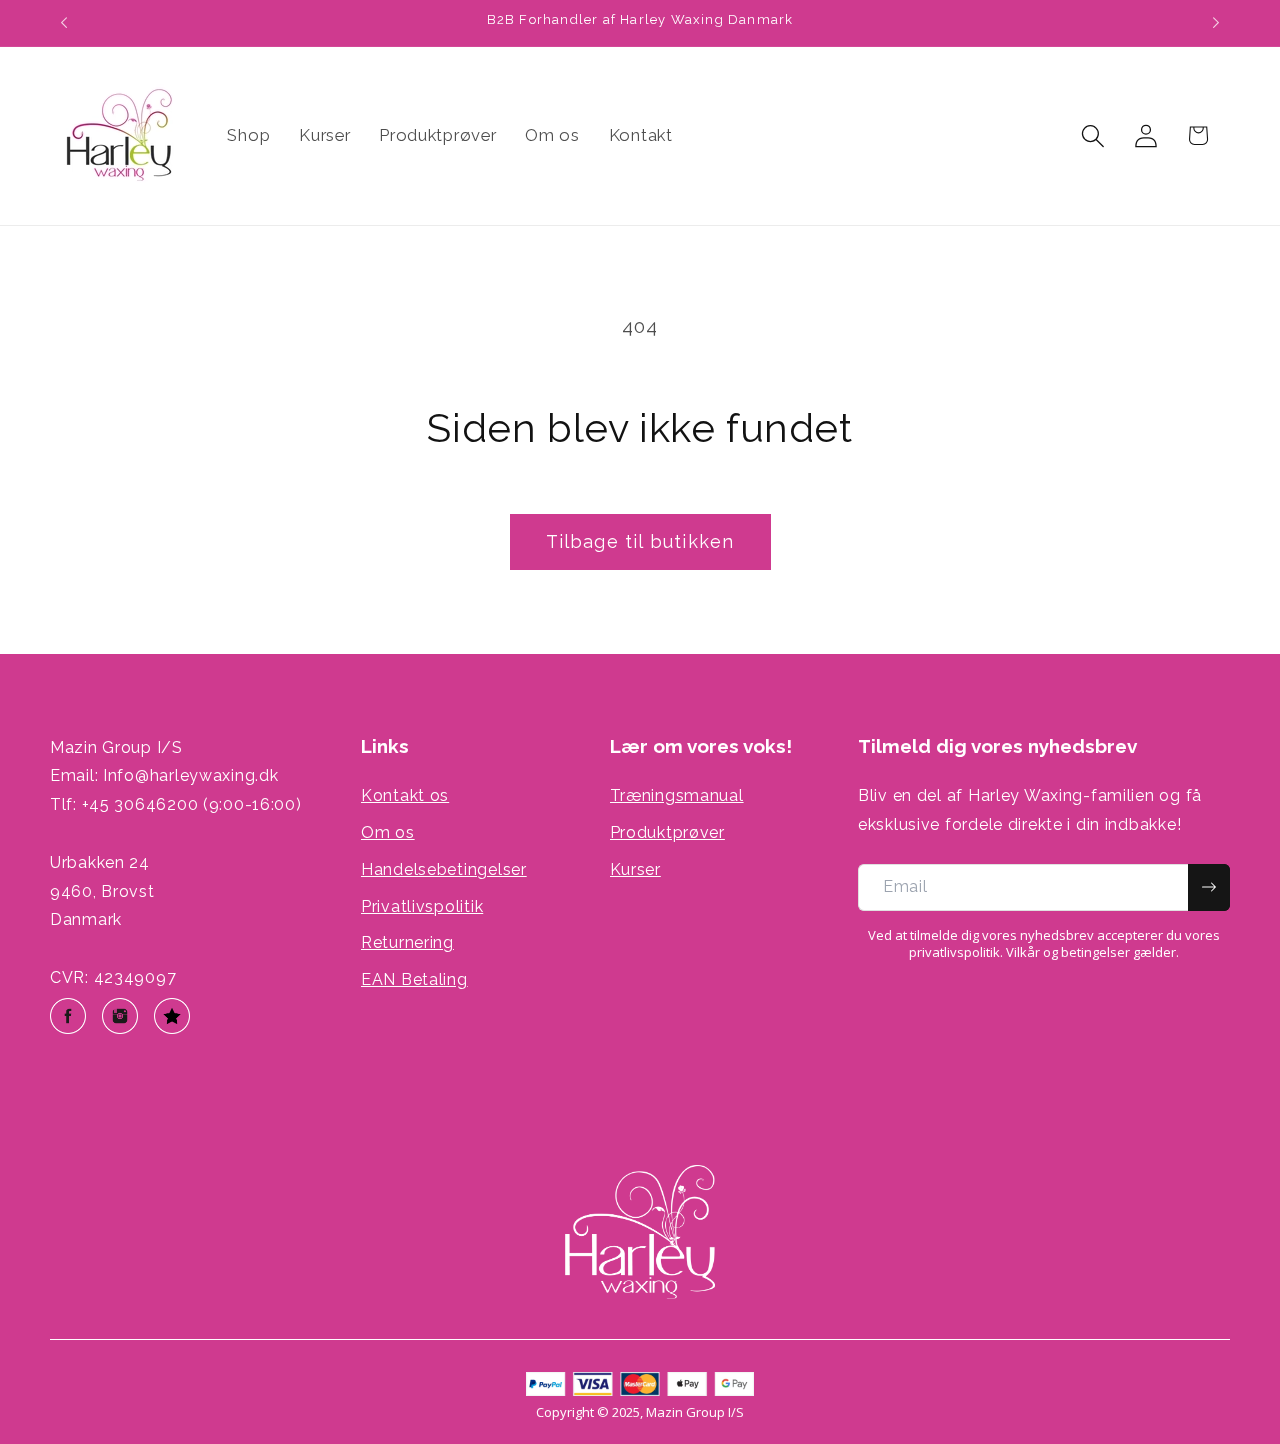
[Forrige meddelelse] (64, 23)
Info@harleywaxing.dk (190, 775)
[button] (1092, 135)
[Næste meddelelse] (1216, 23)
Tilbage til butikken (640, 541)
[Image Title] (68, 1016)
